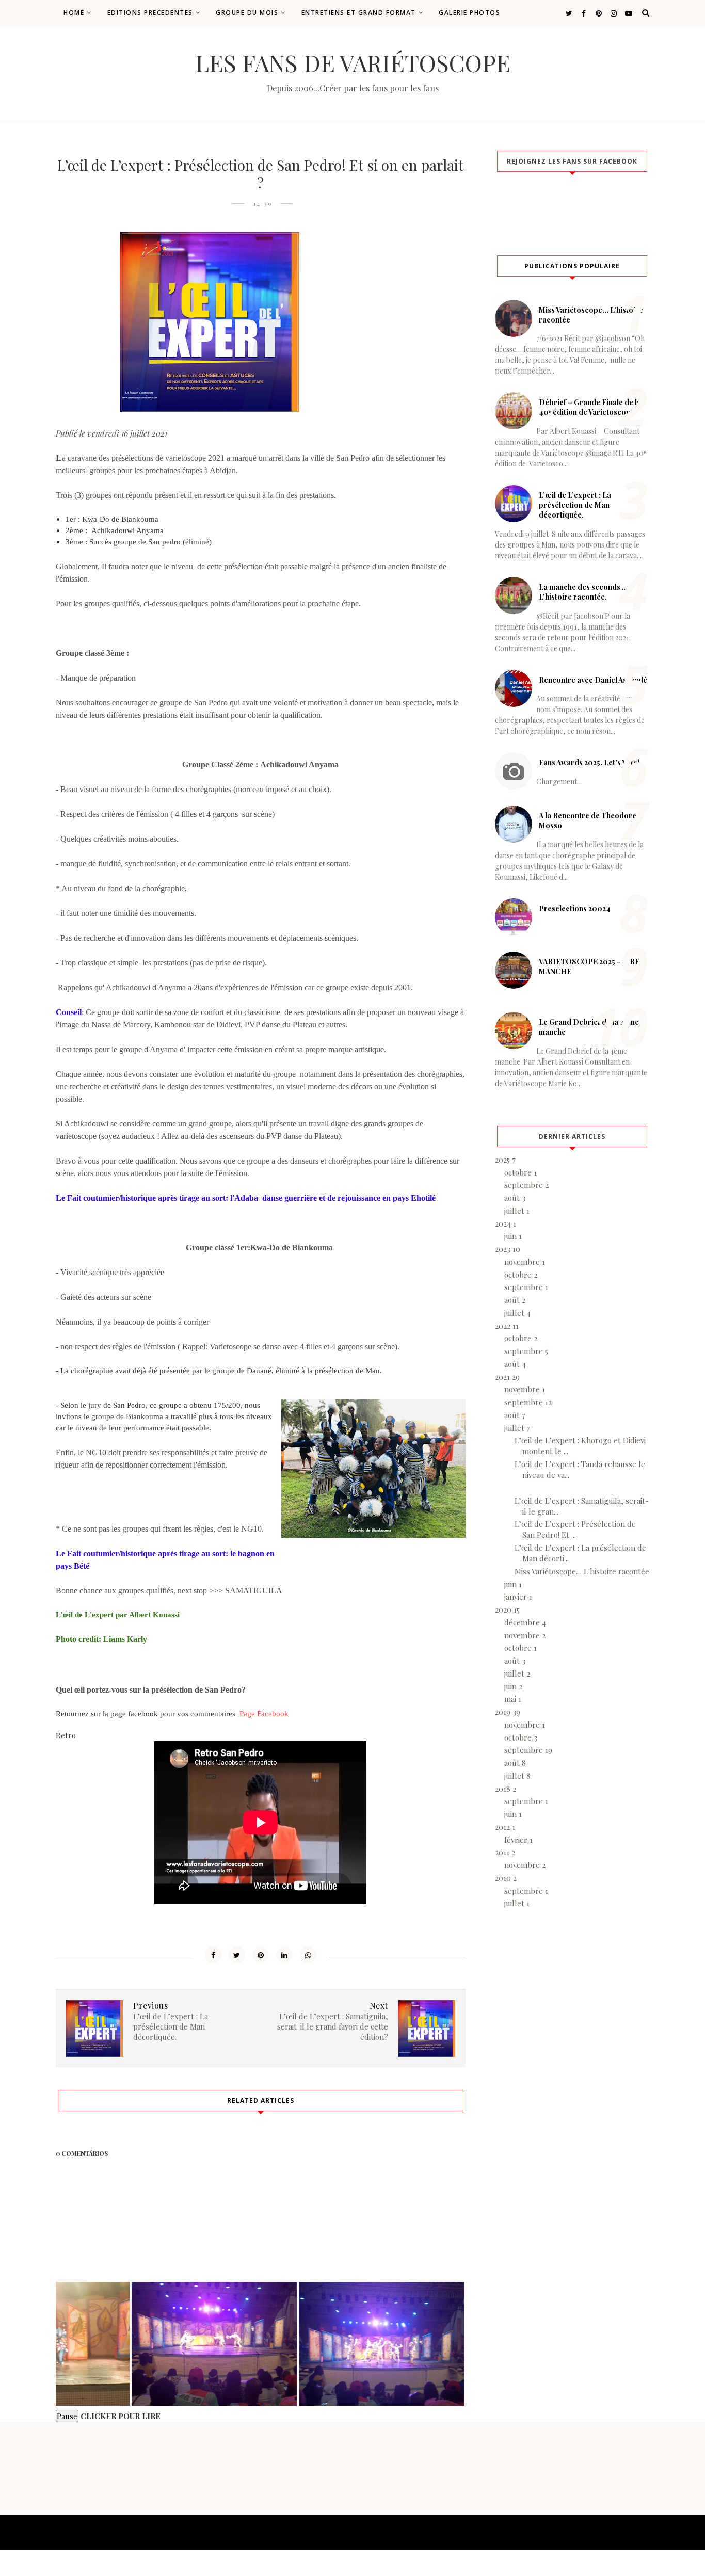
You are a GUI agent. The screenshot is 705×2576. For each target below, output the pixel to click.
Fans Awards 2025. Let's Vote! (589, 762)
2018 (506, 1789)
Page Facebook (263, 1714)
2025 (505, 1160)
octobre (520, 1172)
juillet (517, 1211)
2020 (507, 1609)
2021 (507, 1377)
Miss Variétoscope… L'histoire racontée (582, 1571)
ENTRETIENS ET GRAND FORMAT (359, 13)
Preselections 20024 (575, 908)
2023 (508, 1249)
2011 (505, 1852)
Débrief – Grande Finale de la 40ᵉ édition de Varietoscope (590, 407)
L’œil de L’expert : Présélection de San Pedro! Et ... (575, 1529)
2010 (506, 1878)
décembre (525, 1622)
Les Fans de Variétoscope (353, 62)
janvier (518, 1597)
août (515, 1198)
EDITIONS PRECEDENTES (150, 13)
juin (513, 1236)
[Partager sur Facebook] (213, 1955)
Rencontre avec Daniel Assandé (593, 680)
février (518, 1840)
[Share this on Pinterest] (261, 1955)
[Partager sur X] (237, 1955)
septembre (526, 1185)
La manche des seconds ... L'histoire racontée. (583, 592)
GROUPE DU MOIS (247, 13)
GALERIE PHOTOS (469, 13)
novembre (525, 1262)
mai (513, 1699)
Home (74, 13)
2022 (507, 1326)
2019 (508, 1712)
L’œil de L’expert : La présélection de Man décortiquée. (575, 505)
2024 (506, 1223)
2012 (505, 1827)
